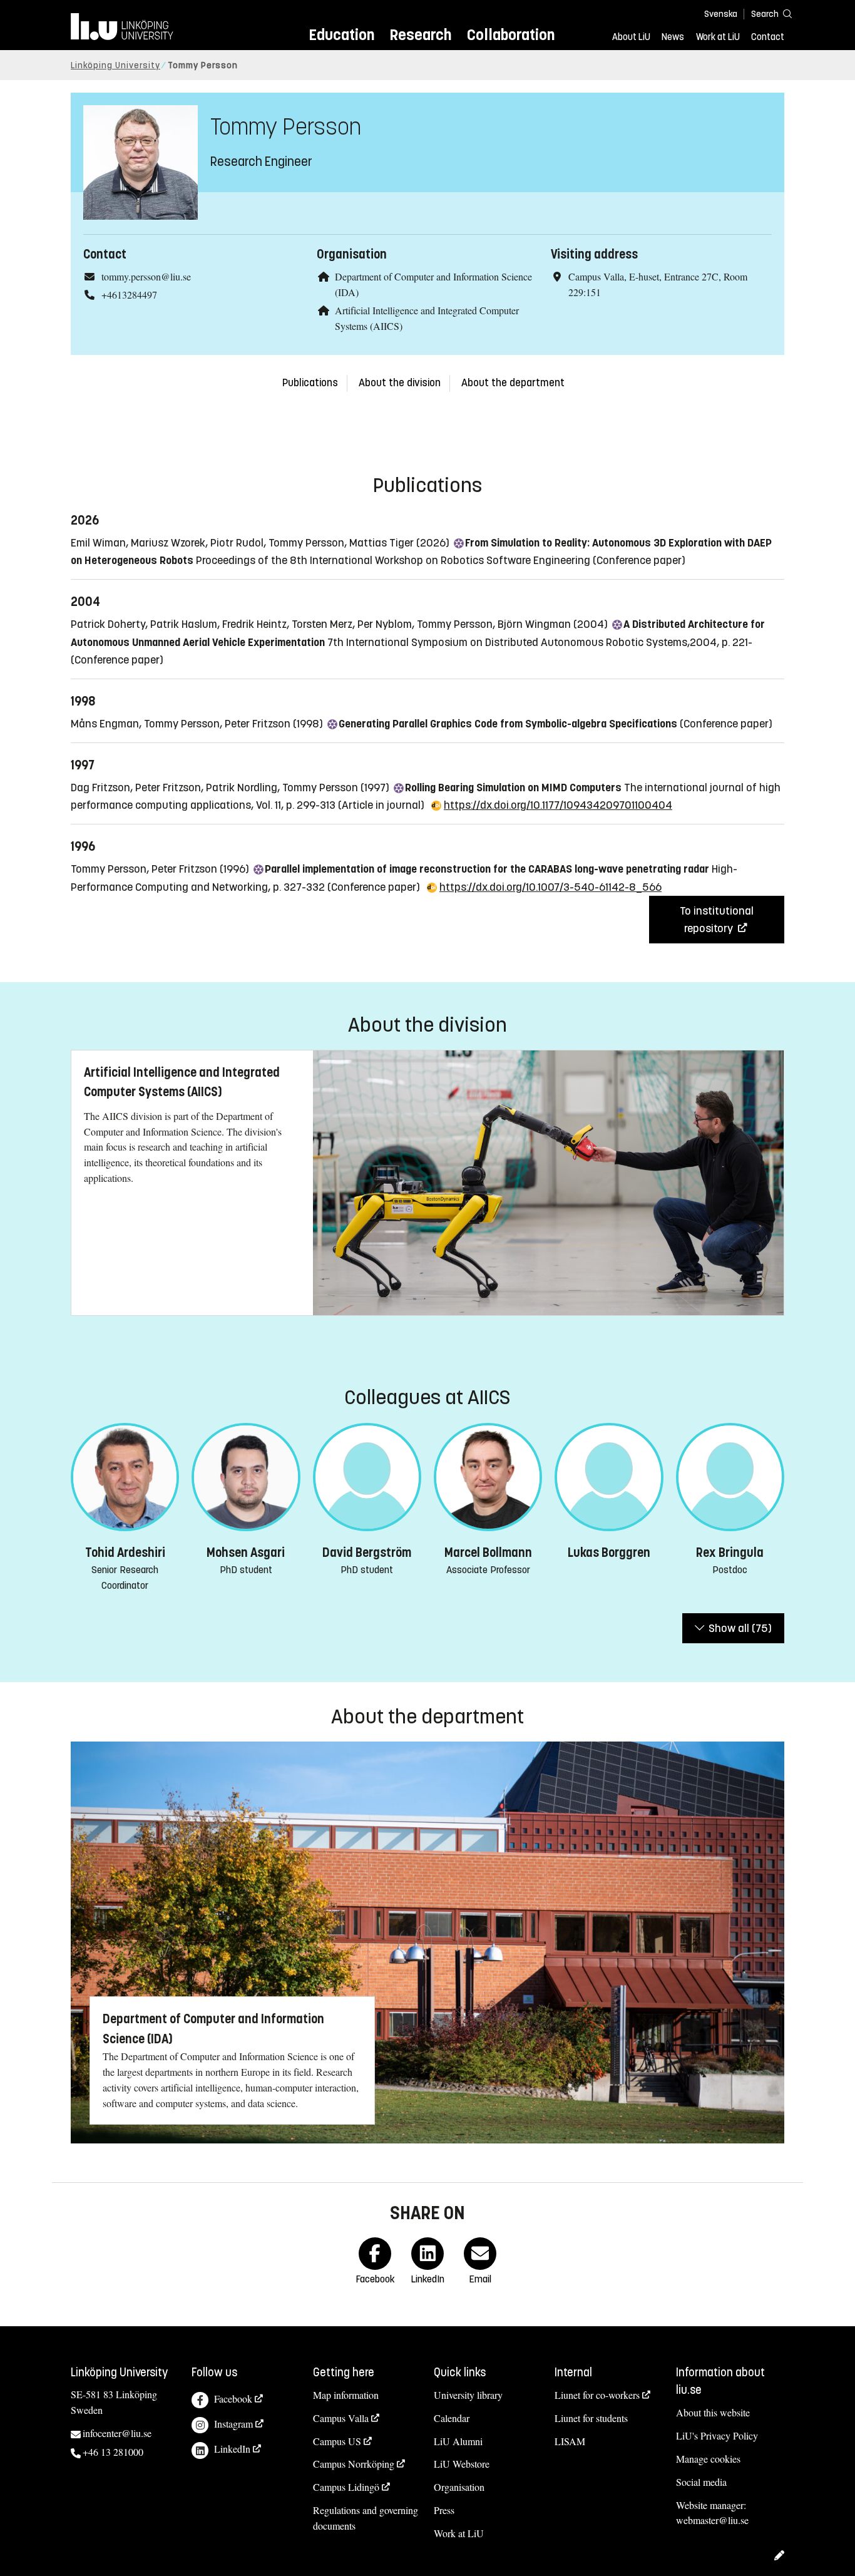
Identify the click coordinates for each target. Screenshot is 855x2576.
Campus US (337, 2441)
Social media (701, 2482)
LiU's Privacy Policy (717, 2435)
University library (468, 2395)
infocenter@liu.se (117, 2433)
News (673, 37)
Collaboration (511, 35)
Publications (310, 383)
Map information (346, 2395)
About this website (713, 2412)
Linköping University (115, 65)
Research (420, 35)
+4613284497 (129, 295)
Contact (768, 37)
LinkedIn (232, 2449)
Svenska (721, 14)
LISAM (570, 2441)
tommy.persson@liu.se (146, 276)
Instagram (233, 2424)
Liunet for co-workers (597, 2395)
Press (444, 2510)
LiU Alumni (458, 2441)
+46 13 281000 (113, 2452)
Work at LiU (718, 37)
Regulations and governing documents (366, 2518)
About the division (400, 383)
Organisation (459, 2487)
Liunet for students (591, 2418)
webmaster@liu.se (712, 2520)
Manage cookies (708, 2459)
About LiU (631, 37)
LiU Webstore (462, 2464)
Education (341, 35)
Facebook (233, 2399)
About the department (513, 383)
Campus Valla (341, 2418)
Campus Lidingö (346, 2487)
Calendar (452, 2418)
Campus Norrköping (354, 2464)
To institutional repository (717, 920)
